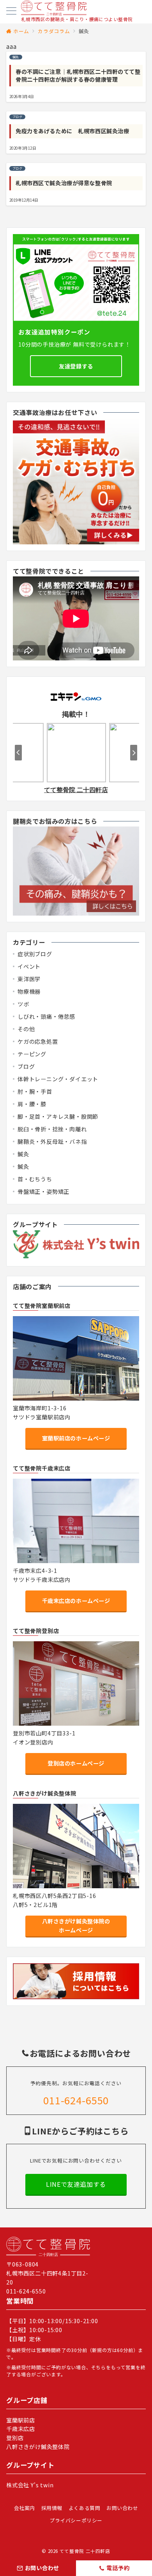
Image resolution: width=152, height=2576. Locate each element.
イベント (29, 966)
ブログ (26, 1066)
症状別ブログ (35, 954)
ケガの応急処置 (38, 1041)
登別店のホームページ (76, 1763)
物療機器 (29, 991)
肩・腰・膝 (32, 1104)
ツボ (23, 1004)
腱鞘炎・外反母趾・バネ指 (52, 1141)
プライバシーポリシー (76, 2520)
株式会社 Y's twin (30, 2485)
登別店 (15, 2438)
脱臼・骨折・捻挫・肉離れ (52, 1129)
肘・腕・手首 (35, 1091)
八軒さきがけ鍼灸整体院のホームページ (76, 1926)
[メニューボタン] (11, 12)
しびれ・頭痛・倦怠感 (46, 1016)
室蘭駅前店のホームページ (76, 1438)
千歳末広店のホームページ (76, 1601)
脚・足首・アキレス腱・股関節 (58, 1116)
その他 (26, 1029)
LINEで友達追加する (76, 2184)
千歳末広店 (21, 2429)
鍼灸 (23, 1154)
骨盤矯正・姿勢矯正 (43, 1191)
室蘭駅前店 (21, 2420)
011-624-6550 (76, 2100)
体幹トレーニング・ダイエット (58, 1079)
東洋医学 (29, 979)
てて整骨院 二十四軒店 (85, 2551)
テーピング (32, 1054)
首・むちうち (35, 1179)
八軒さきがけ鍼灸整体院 (38, 2447)
